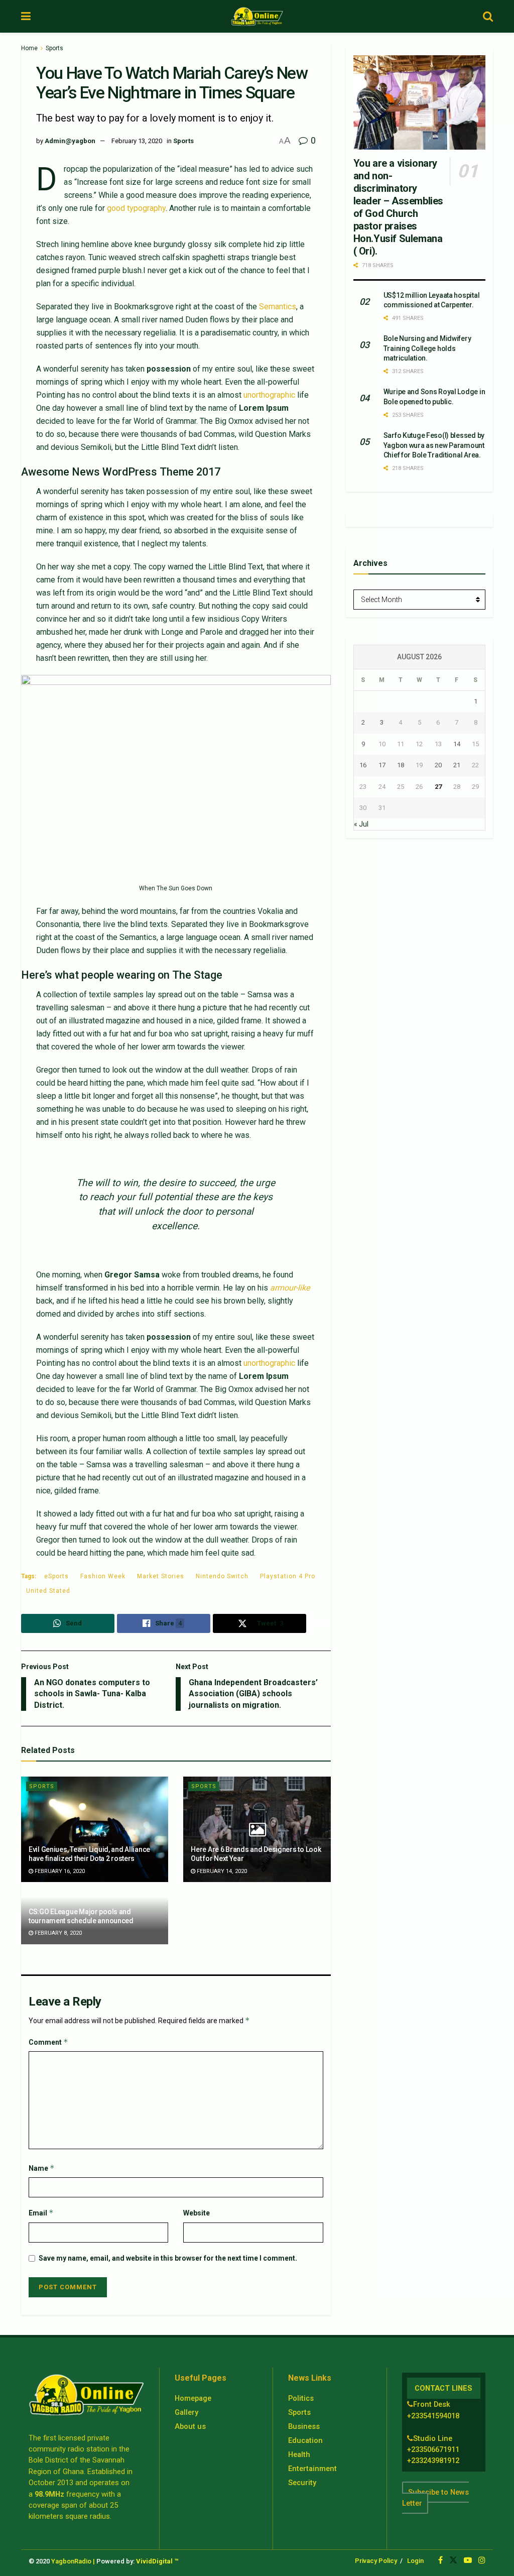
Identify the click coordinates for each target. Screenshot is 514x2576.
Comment (48, 2042)
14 (457, 744)
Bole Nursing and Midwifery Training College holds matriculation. (427, 348)
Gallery (186, 2412)
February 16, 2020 (59, 1871)
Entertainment (312, 2469)
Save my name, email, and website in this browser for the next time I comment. (168, 2258)
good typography (136, 208)
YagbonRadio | (73, 2561)
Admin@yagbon (70, 141)
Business (304, 2426)
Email (41, 2213)
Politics (301, 2398)
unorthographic (269, 395)
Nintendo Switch (222, 1576)
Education (305, 2440)
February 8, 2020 (57, 1933)
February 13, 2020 (137, 141)
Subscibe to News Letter (435, 2498)
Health (299, 2454)
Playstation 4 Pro (288, 1576)
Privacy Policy (376, 2561)
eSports (56, 1576)
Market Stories (161, 1576)
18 (401, 765)
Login (415, 2561)
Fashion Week (103, 1576)
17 (382, 765)
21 (457, 765)
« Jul (361, 824)
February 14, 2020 (221, 1871)
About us (190, 2426)
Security (302, 2483)
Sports (54, 48)
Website (197, 2213)
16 (363, 765)
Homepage (193, 2398)
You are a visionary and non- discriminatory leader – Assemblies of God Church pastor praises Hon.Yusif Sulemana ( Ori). (398, 207)
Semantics (278, 307)
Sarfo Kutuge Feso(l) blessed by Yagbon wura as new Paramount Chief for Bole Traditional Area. (434, 445)
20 (438, 765)
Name (42, 2168)
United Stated (48, 1591)
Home (29, 48)
